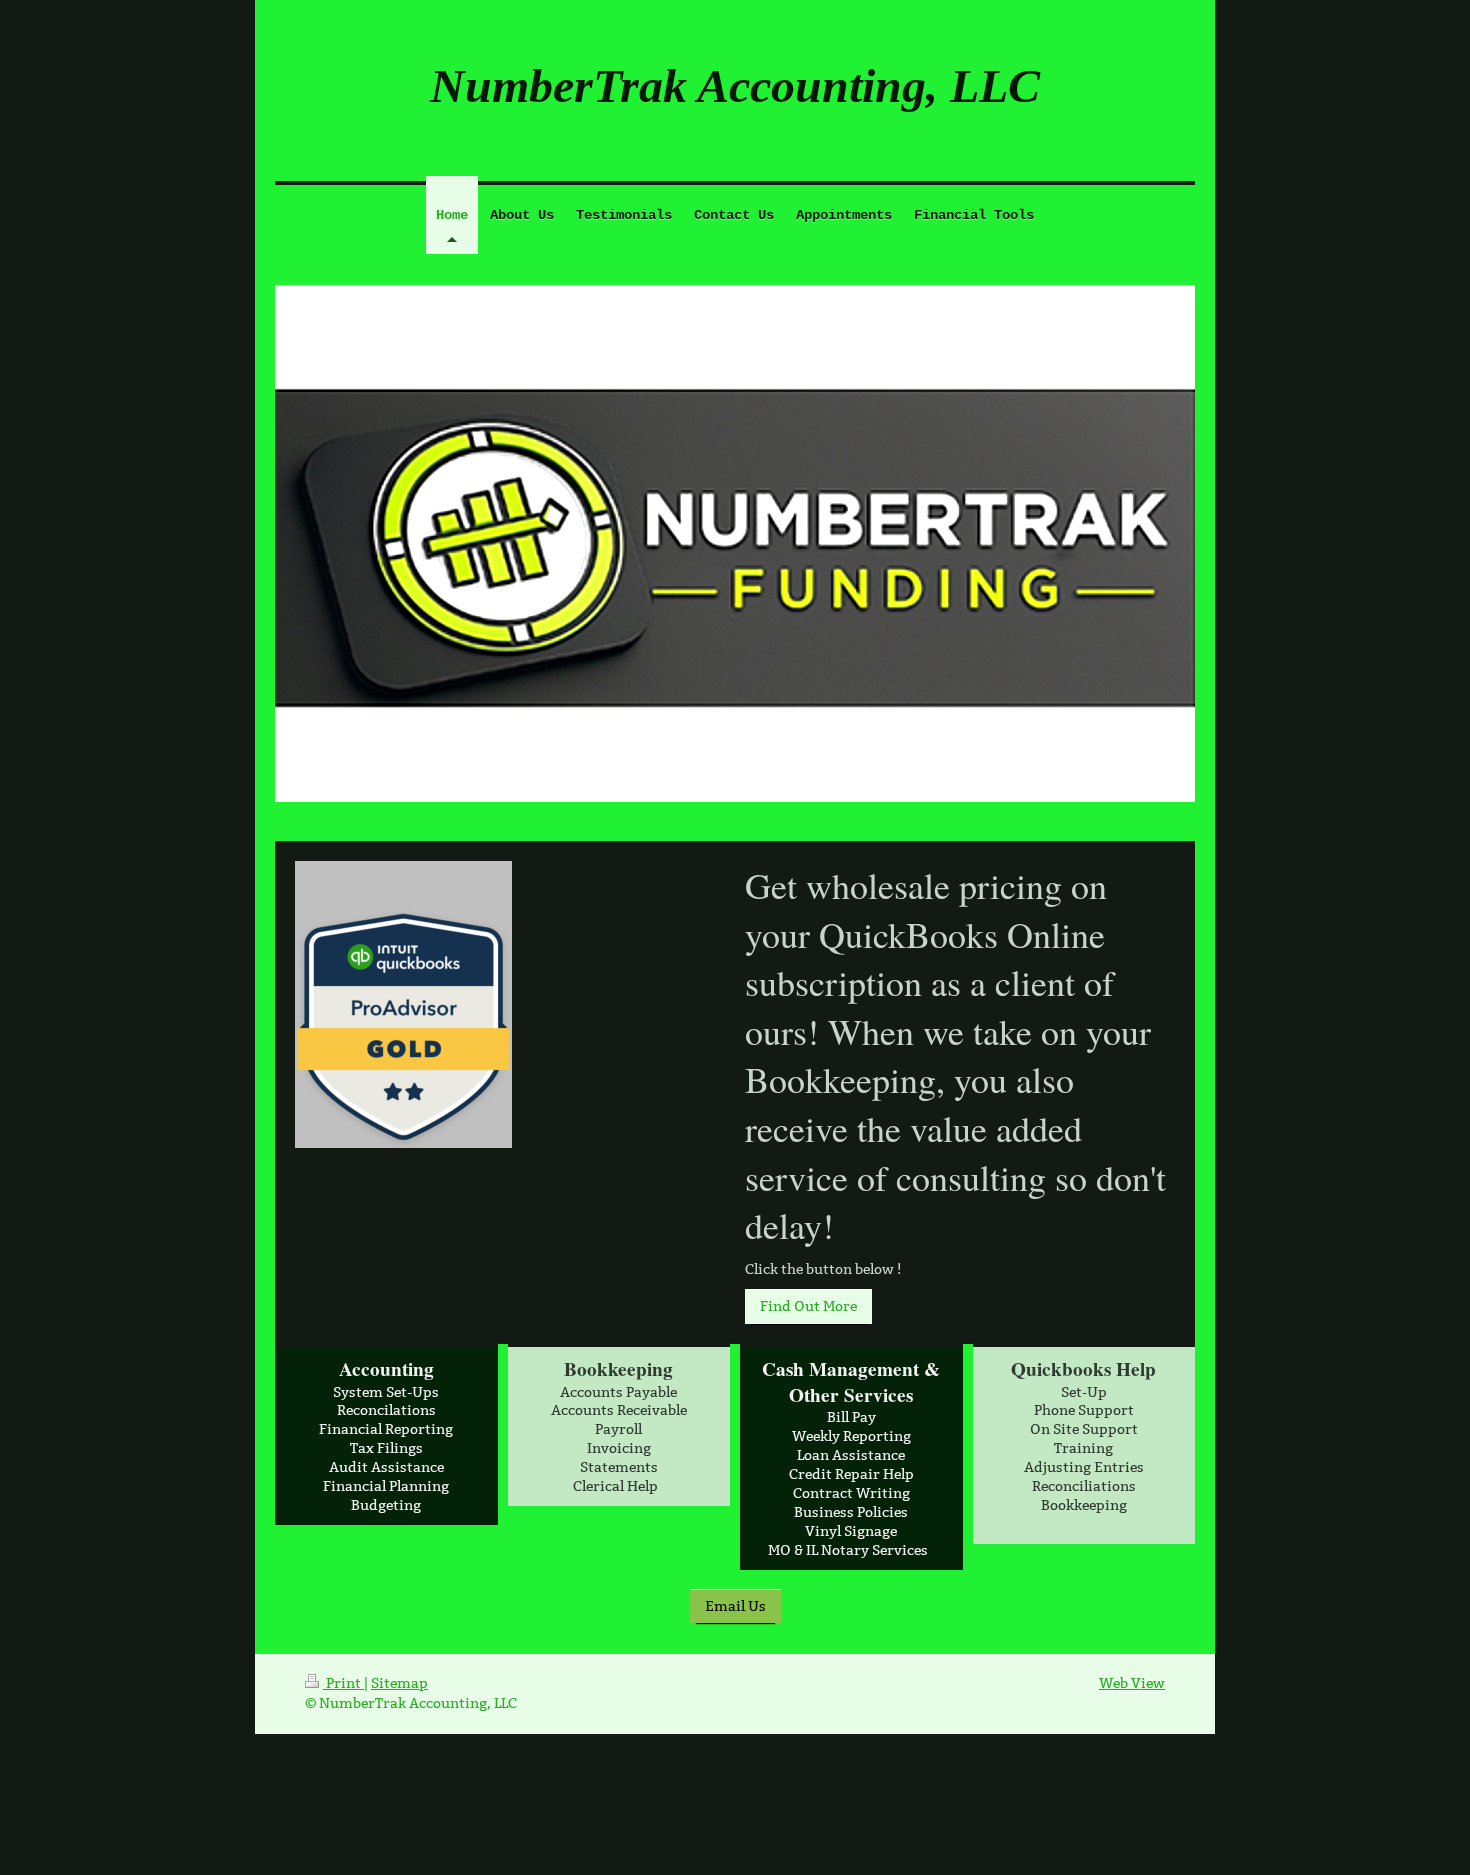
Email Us (735, 1606)
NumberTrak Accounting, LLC (735, 85)
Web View (1132, 1683)
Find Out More (808, 1306)
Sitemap (399, 1683)
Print (343, 1683)
